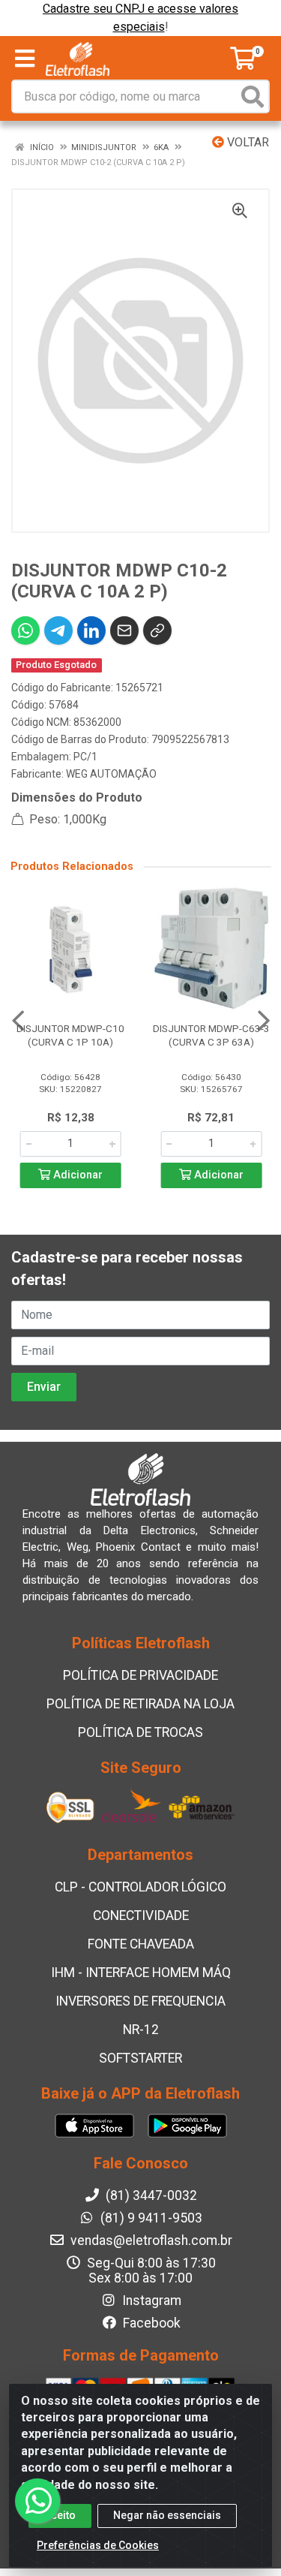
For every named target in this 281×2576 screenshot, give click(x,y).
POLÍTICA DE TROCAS (140, 1732)
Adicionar (76, 1175)
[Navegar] (18, 1021)
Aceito (60, 2515)
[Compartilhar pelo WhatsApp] (25, 630)
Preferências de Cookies (98, 2545)
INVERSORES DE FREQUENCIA (140, 2001)
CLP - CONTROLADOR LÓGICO (140, 1887)
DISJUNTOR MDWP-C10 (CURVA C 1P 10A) (70, 1035)
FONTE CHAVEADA (141, 1944)
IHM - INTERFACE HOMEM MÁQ (141, 1973)
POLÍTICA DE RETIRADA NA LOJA (140, 1704)
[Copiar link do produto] (157, 630)
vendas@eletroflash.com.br (150, 2240)
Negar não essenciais (167, 2515)
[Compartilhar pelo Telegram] (58, 630)
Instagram (150, 2301)
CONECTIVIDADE (141, 1915)
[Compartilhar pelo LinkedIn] (91, 630)
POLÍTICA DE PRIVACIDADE (140, 1675)
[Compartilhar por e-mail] (124, 630)
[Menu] (25, 59)
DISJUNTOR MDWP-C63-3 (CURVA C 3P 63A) (211, 1035)
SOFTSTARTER (140, 2058)
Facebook (150, 2323)
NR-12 (141, 2030)
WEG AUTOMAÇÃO (111, 774)
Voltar (247, 142)
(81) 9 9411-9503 (150, 2218)
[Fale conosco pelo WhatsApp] (37, 2501)
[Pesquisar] (253, 96)
